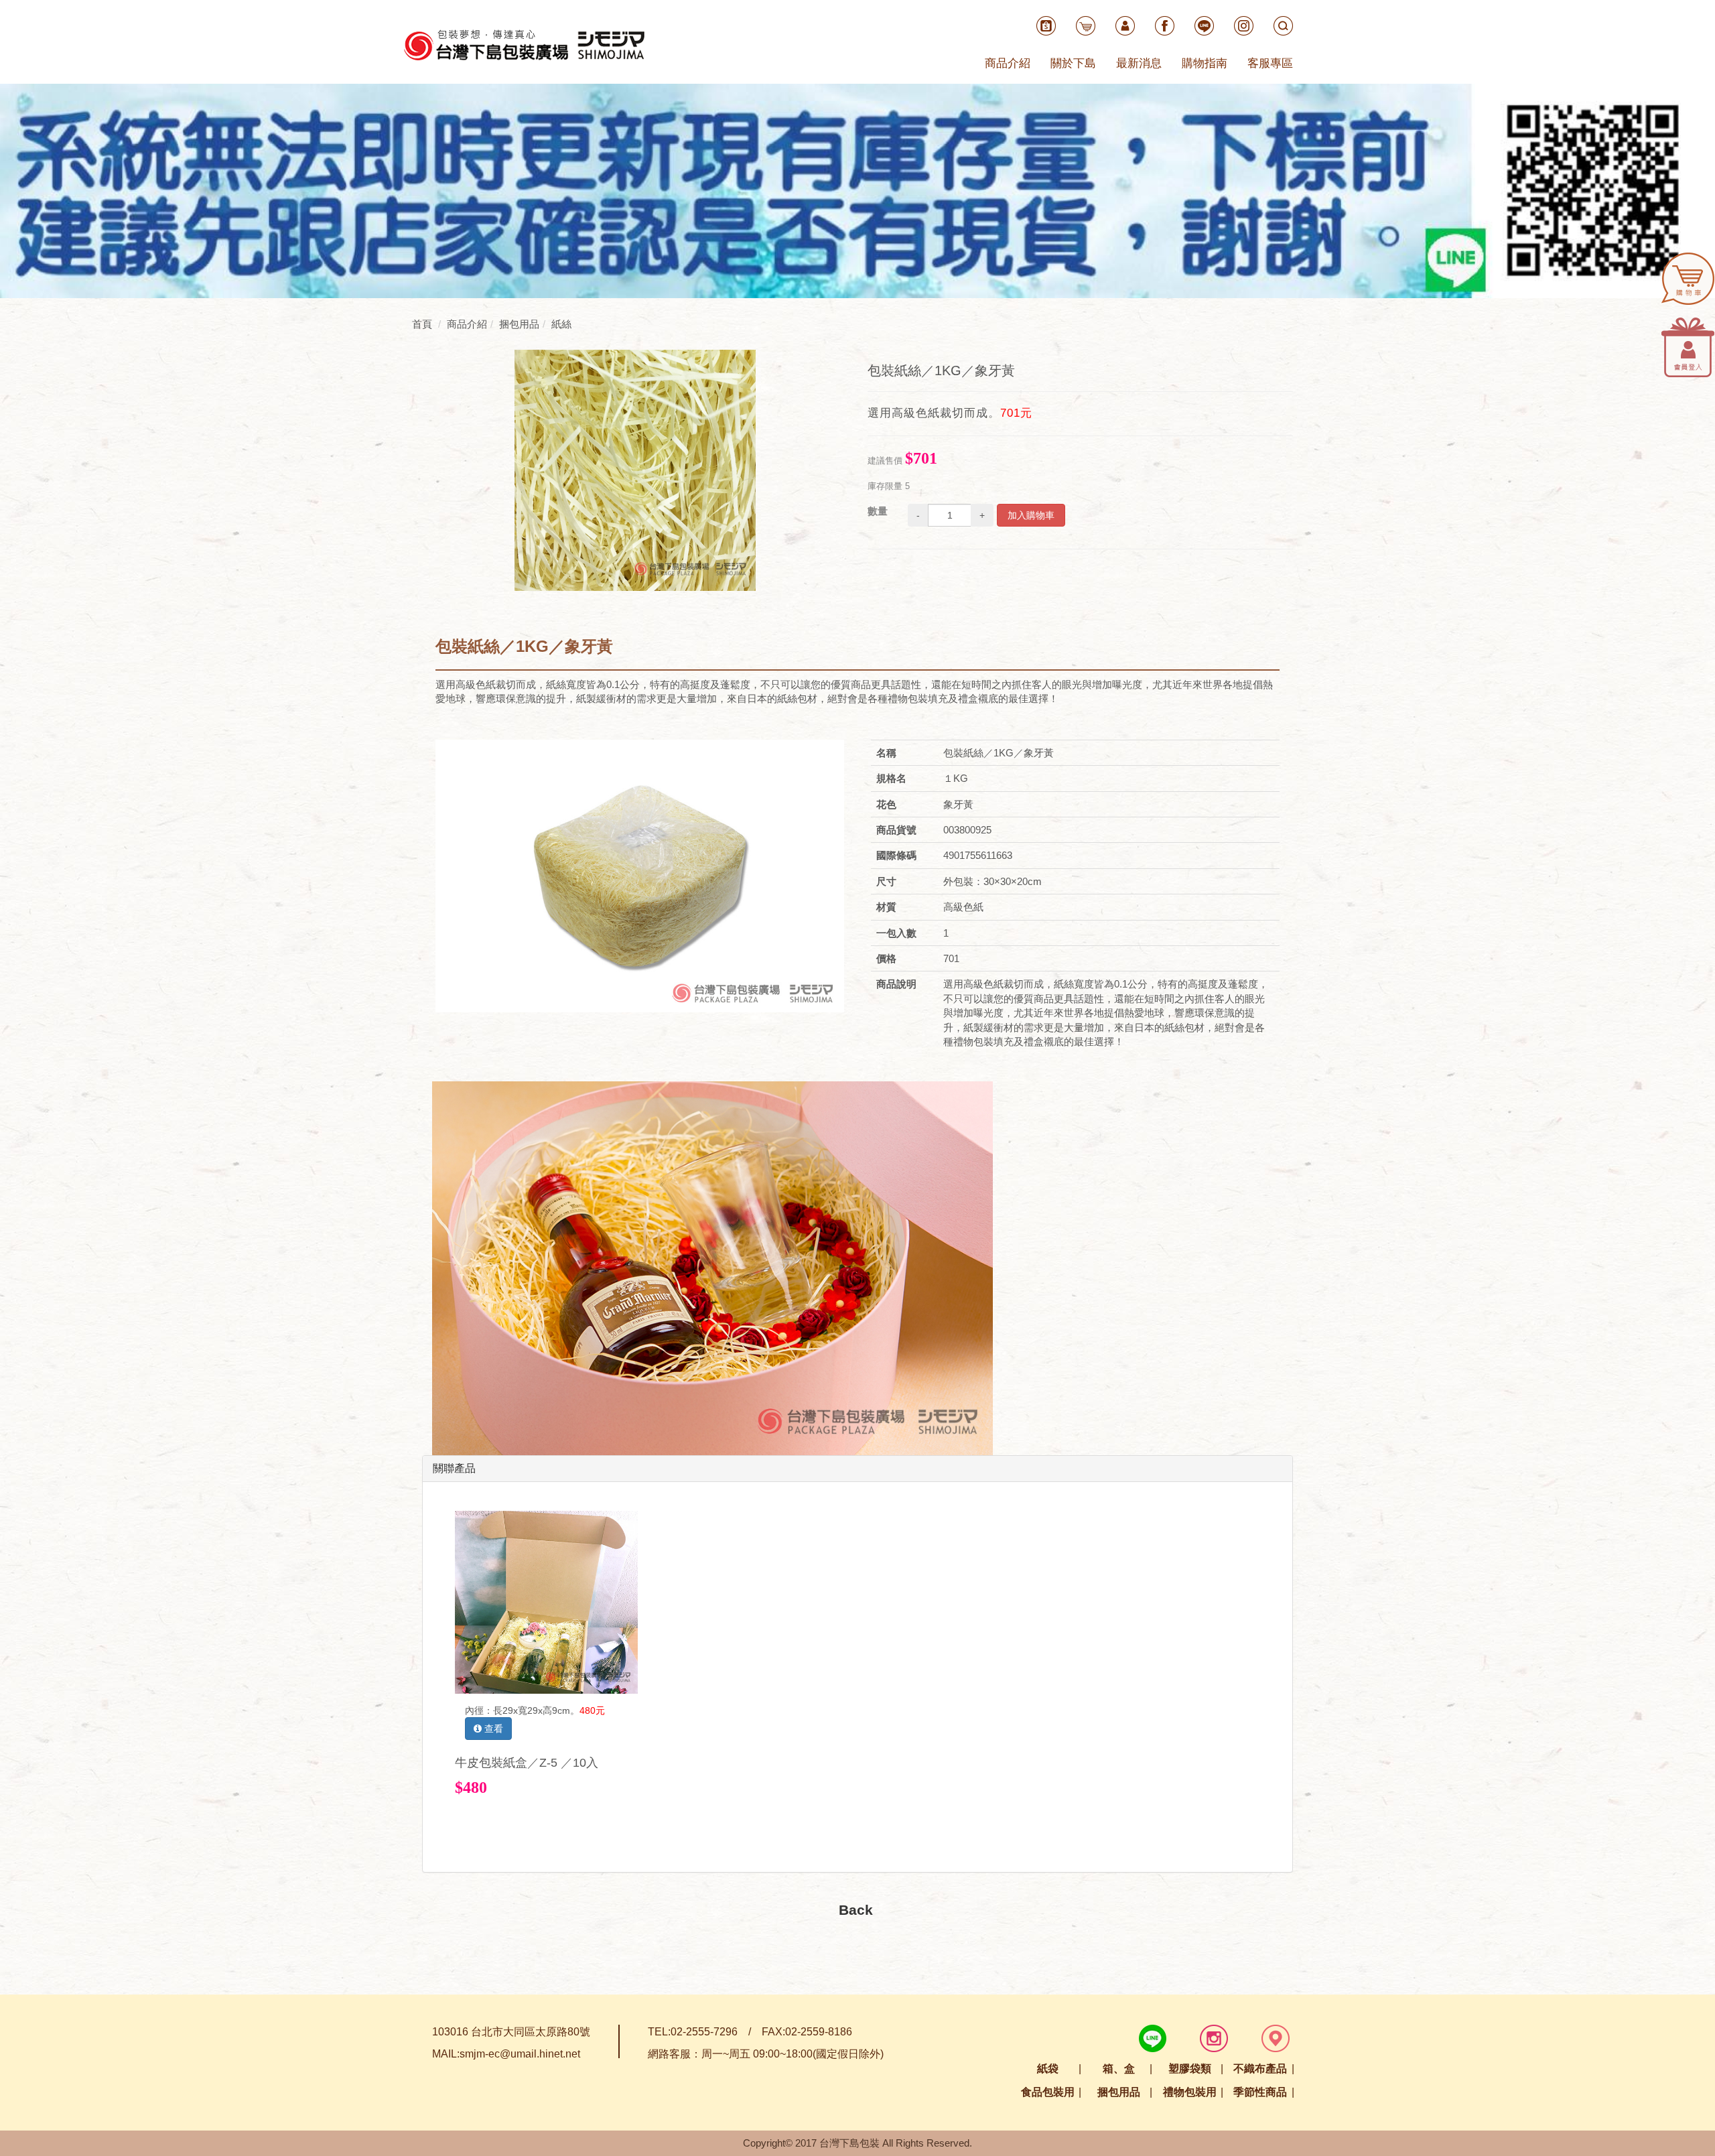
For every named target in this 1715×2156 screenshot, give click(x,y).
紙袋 (1048, 2069)
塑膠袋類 (1190, 2069)
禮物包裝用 (1190, 2092)
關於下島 (1073, 63)
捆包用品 (1119, 2092)
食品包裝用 (1048, 2092)
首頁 (422, 324)
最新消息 (1139, 63)
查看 (492, 1729)
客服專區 (1270, 63)
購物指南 (1205, 63)
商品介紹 (1008, 63)
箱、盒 (1119, 2069)
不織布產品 (1260, 2069)
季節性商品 (1260, 2092)
